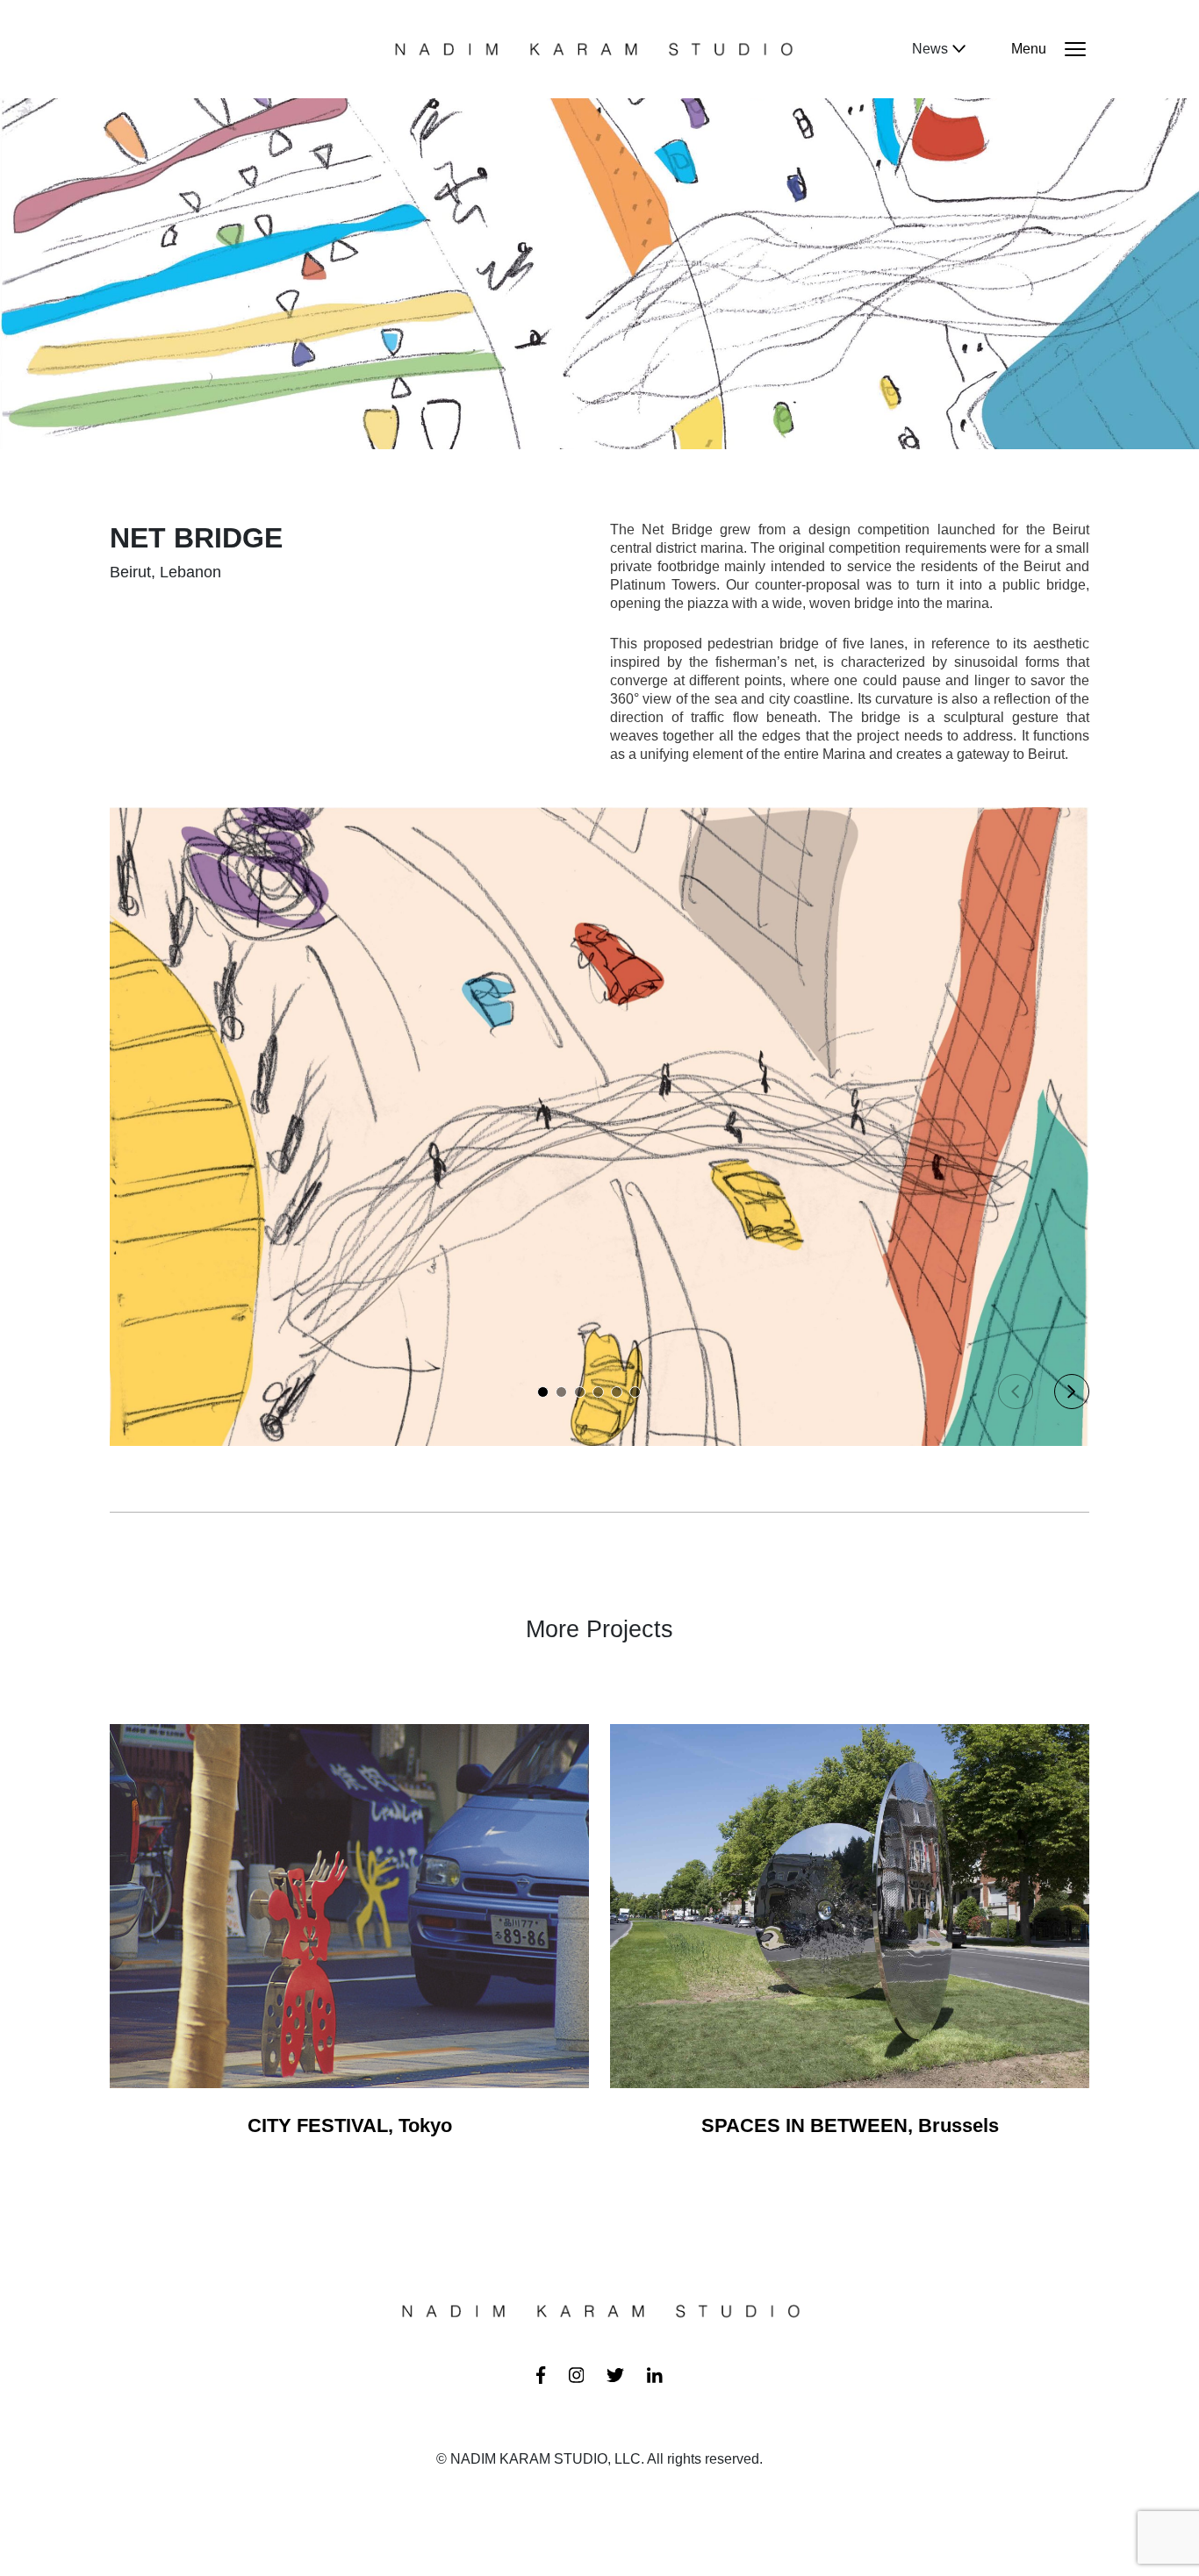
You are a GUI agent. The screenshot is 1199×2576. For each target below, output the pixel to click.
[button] (543, 1392)
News (930, 49)
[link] (541, 2373)
